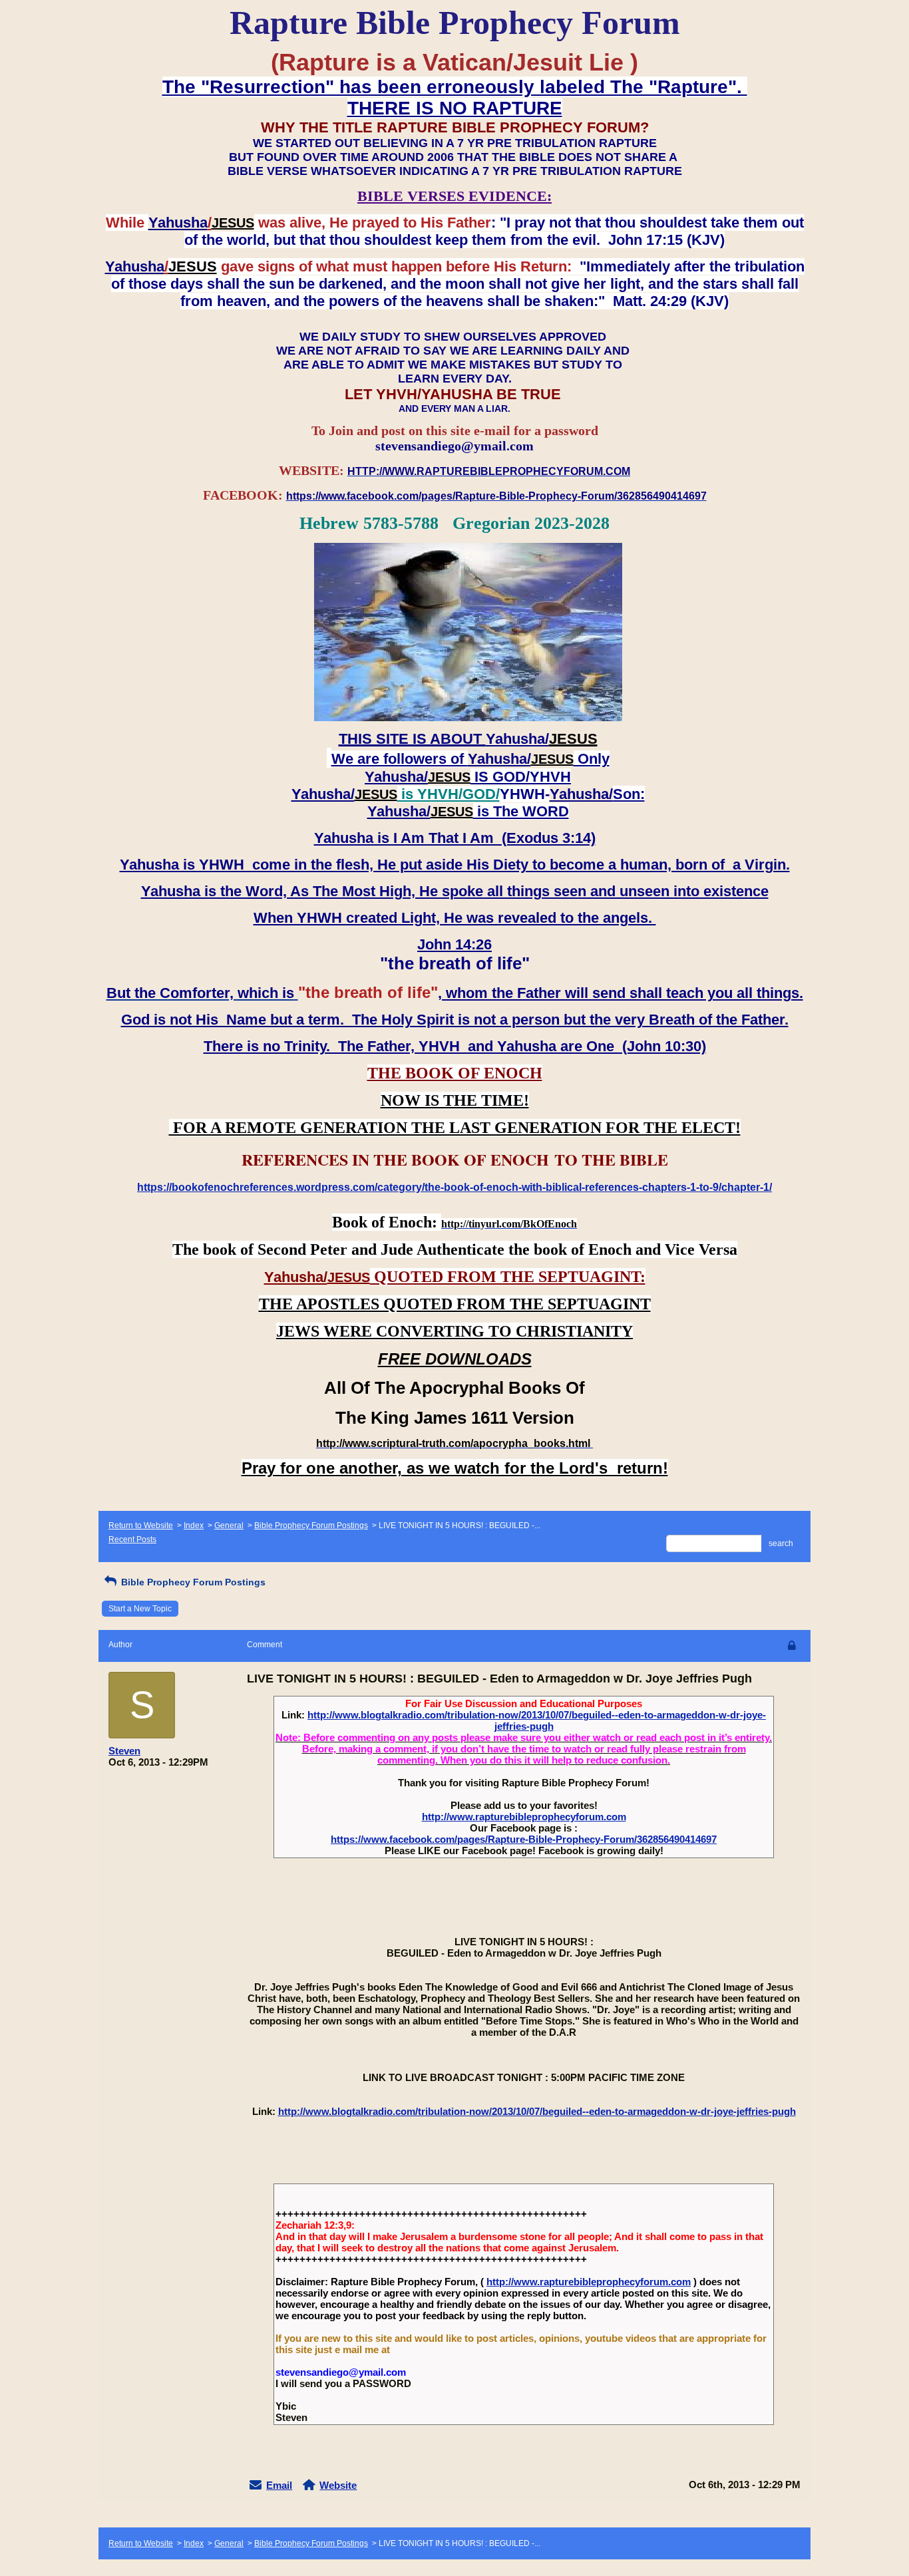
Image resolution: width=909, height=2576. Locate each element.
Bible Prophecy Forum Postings (311, 1526)
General (229, 1526)
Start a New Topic (140, 1609)
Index (194, 1526)
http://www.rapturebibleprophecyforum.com (524, 1817)
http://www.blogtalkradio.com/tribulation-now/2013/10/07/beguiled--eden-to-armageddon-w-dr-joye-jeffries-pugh (537, 1720)
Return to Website (141, 1526)
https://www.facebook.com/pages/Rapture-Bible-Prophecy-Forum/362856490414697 (524, 1839)
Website (338, 2485)
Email (279, 2485)
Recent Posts (132, 1539)
